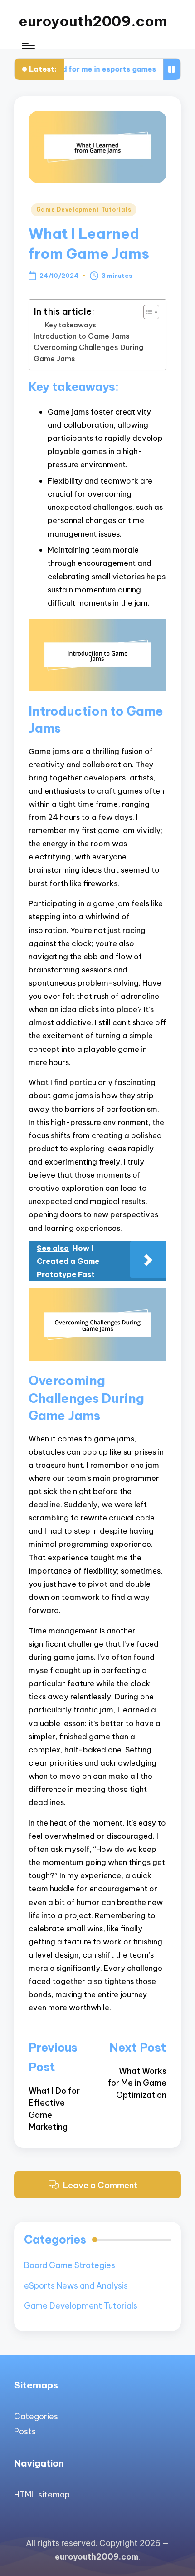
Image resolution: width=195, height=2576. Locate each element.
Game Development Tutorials (84, 210)
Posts (25, 2431)
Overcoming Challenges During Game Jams (88, 353)
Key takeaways (71, 325)
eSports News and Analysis (76, 2286)
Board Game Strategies (70, 2265)
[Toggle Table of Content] (147, 312)
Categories (36, 2416)
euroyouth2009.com (93, 21)
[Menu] (28, 46)
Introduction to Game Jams (82, 336)
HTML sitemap (42, 2495)
